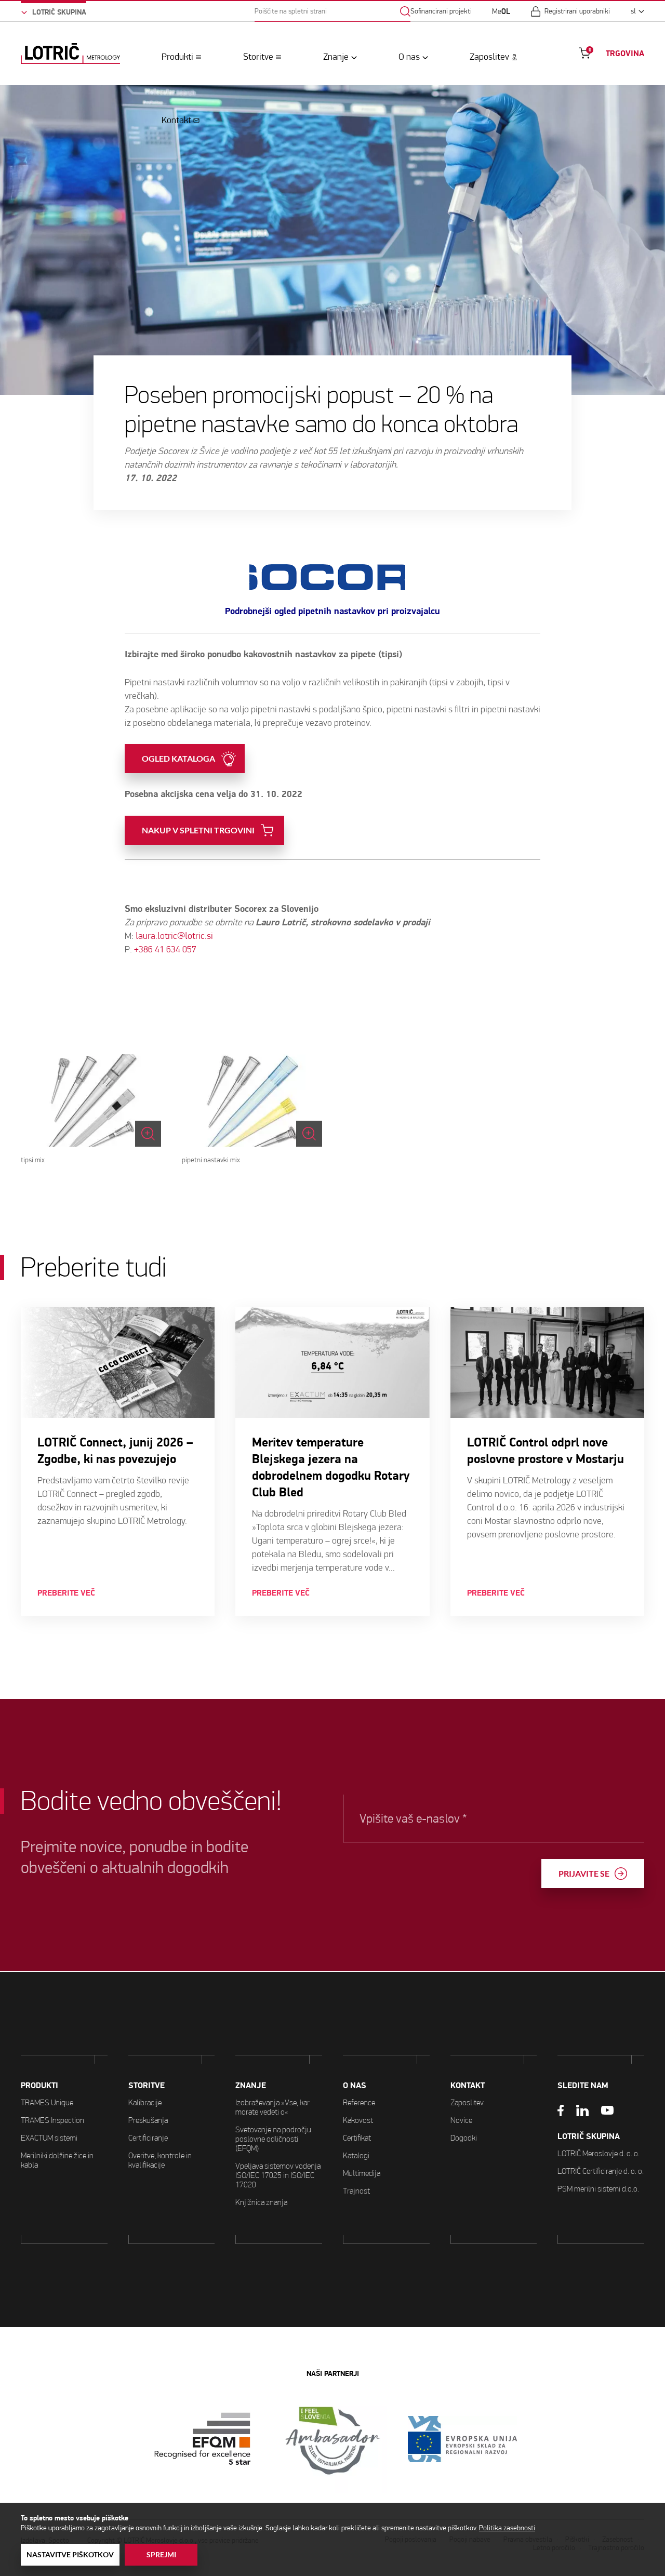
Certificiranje (148, 2138)
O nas (409, 57)
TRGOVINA (625, 54)
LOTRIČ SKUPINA (589, 2136)
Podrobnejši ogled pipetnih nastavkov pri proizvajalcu (332, 611)
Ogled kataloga (178, 759)
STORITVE (147, 2086)
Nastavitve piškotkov (70, 2555)
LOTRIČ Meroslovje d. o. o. (598, 2153)
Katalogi (356, 2155)
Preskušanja (148, 2120)
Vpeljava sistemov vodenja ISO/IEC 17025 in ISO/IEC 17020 (278, 2175)
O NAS (355, 2086)
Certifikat (357, 2138)
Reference (359, 2102)
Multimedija (362, 2173)
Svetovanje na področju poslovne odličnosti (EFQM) (273, 2139)
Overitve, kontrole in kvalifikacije (160, 2160)
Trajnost (356, 2191)
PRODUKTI (39, 2086)
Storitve (258, 57)
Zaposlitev (489, 57)
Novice (461, 2120)
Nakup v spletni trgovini (198, 830)
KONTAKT (468, 2086)
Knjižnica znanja (261, 2202)
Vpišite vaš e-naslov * (413, 1818)
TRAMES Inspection (52, 2120)
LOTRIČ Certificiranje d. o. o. (601, 2171)
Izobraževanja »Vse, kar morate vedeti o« (272, 2107)
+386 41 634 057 (165, 950)
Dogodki (464, 2138)
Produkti (177, 57)
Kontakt (176, 120)
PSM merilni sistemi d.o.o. (598, 2189)
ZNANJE (251, 2086)
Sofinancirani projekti (441, 11)
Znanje (336, 57)
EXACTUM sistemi (49, 2138)
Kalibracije (145, 2102)
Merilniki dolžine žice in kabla (57, 2160)
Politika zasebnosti (507, 2528)
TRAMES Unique (47, 2102)
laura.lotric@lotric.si (174, 936)
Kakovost (358, 2120)
